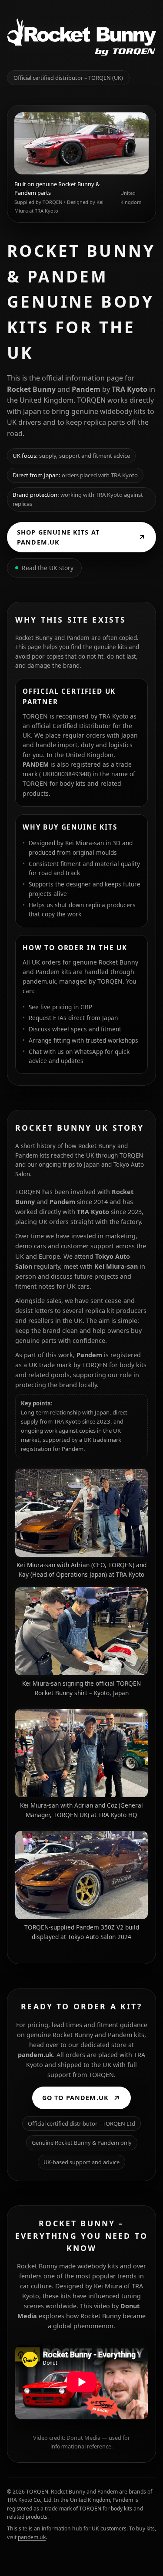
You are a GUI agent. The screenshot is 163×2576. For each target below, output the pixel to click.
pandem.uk (39, 981)
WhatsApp (89, 1052)
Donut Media (83, 2438)
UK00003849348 (65, 774)
